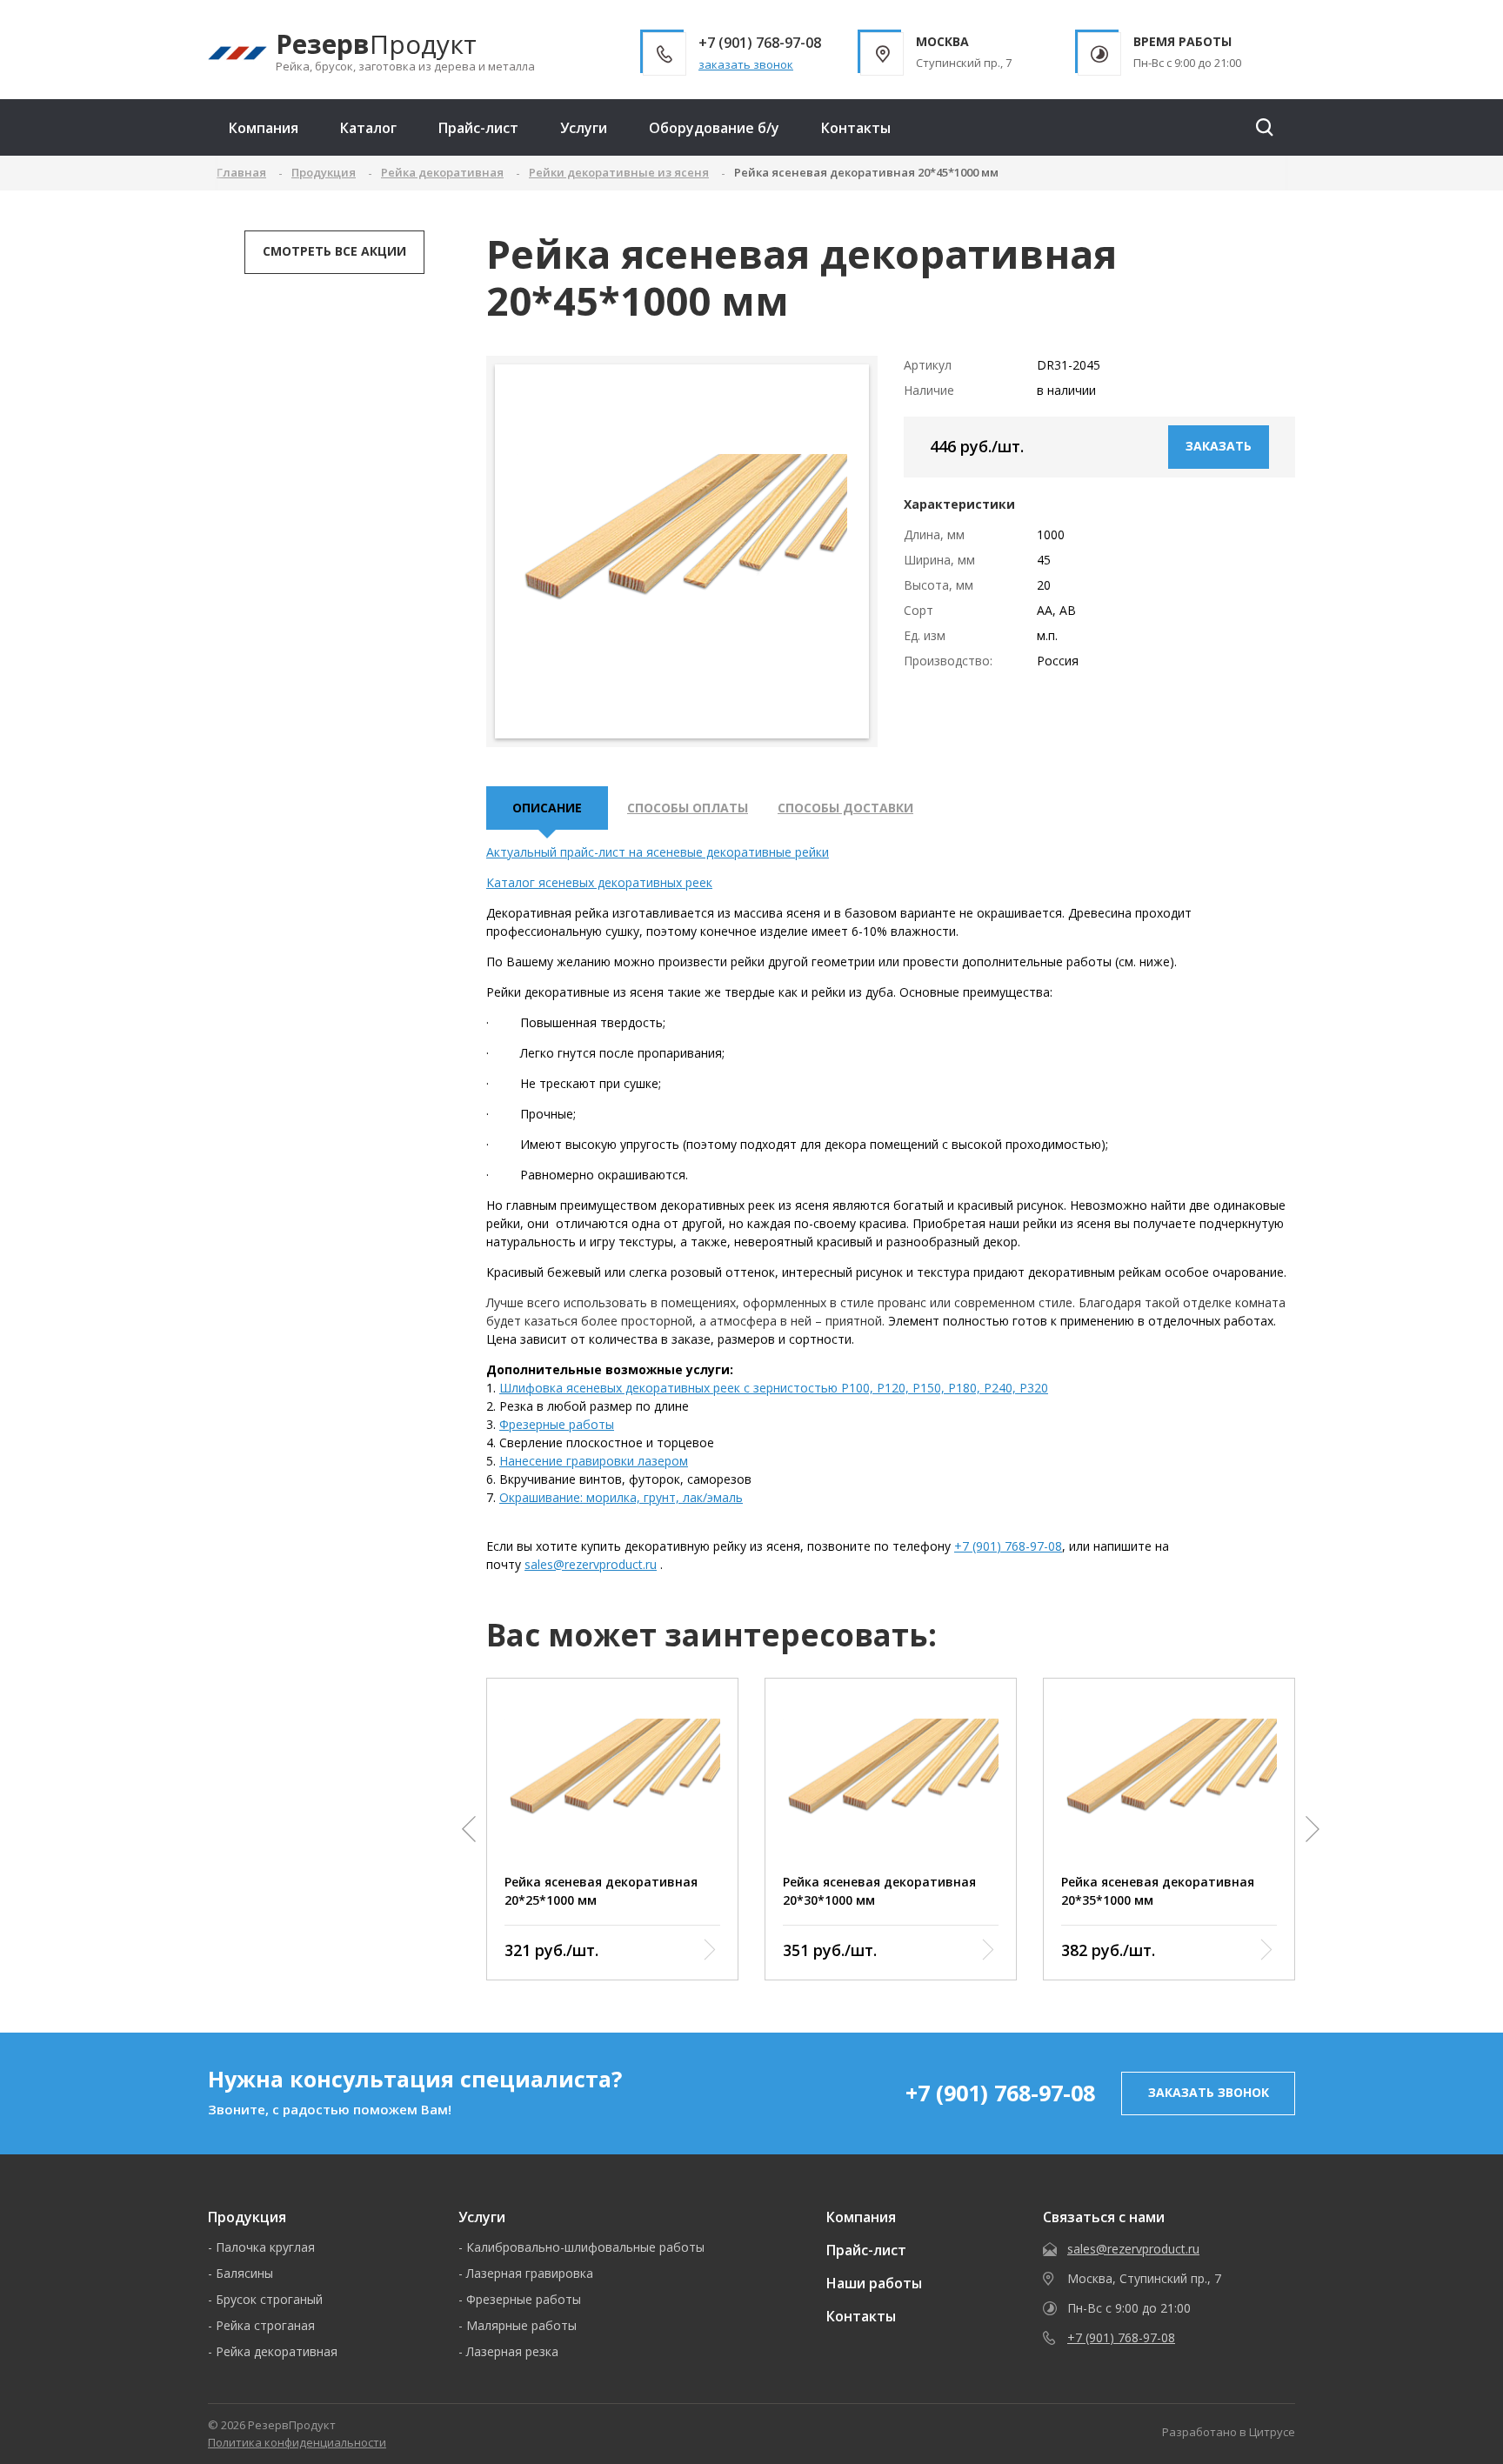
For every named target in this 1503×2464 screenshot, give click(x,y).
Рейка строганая (265, 2325)
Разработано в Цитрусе (1229, 2432)
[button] (469, 1829)
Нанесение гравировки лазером (594, 1461)
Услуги (584, 128)
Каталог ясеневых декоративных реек (599, 882)
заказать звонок (746, 64)
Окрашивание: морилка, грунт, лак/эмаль (621, 1497)
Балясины (244, 2273)
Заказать (1219, 446)
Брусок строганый (269, 2299)
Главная (241, 172)
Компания (264, 128)
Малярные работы (521, 2325)
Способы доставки (845, 808)
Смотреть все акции (334, 251)
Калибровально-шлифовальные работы (585, 2247)
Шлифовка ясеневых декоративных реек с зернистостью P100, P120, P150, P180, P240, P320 (774, 1388)
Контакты (856, 128)
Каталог (368, 128)
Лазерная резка (512, 2351)
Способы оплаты (688, 808)
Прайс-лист (478, 128)
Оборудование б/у (714, 128)
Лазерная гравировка (530, 2273)
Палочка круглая (265, 2247)
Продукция (247, 2217)
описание (547, 808)
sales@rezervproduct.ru (591, 1564)
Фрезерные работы (557, 1424)
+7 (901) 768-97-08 (1008, 1546)
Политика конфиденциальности (297, 2442)
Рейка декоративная (277, 2351)
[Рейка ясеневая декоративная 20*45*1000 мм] (682, 551)
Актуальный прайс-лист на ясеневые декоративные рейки (658, 852)
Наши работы (874, 2283)
